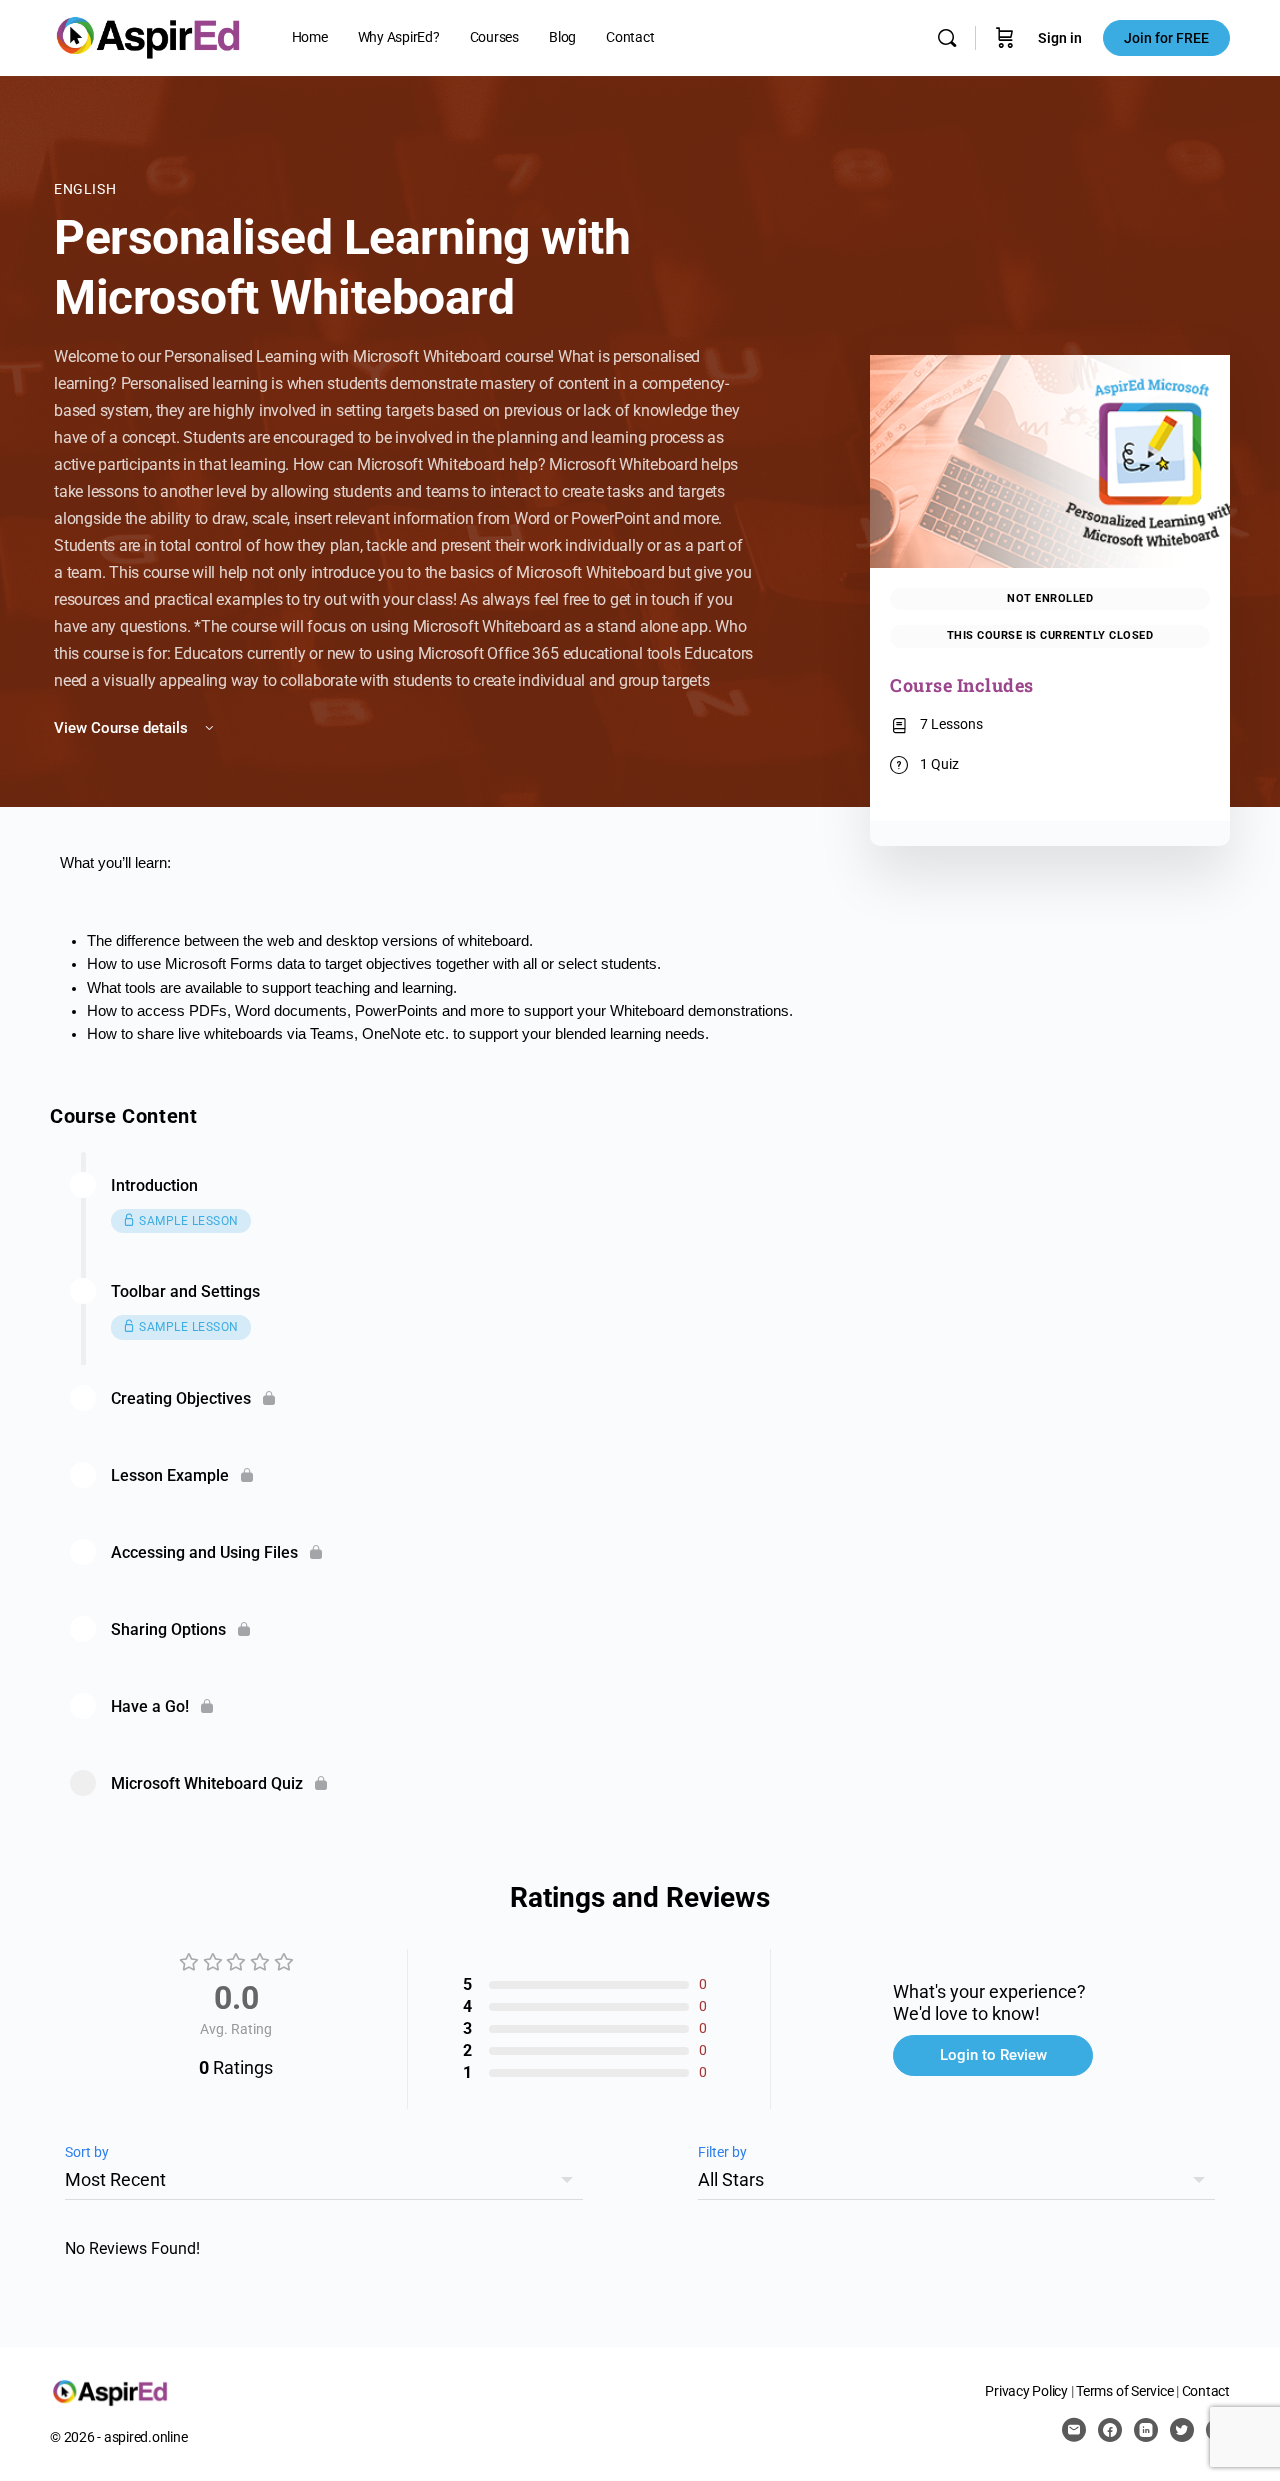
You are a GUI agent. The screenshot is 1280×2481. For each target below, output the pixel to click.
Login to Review (993, 2055)
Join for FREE (1166, 38)
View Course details (123, 728)
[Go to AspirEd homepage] (148, 36)
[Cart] (1005, 38)
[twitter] (1182, 2430)
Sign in (1060, 38)
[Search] (947, 38)
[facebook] (1110, 2430)
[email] (1074, 2430)
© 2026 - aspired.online (118, 2437)
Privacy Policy (1026, 2391)
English (85, 189)
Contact (1206, 2391)
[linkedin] (1146, 2430)
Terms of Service (1124, 2391)
